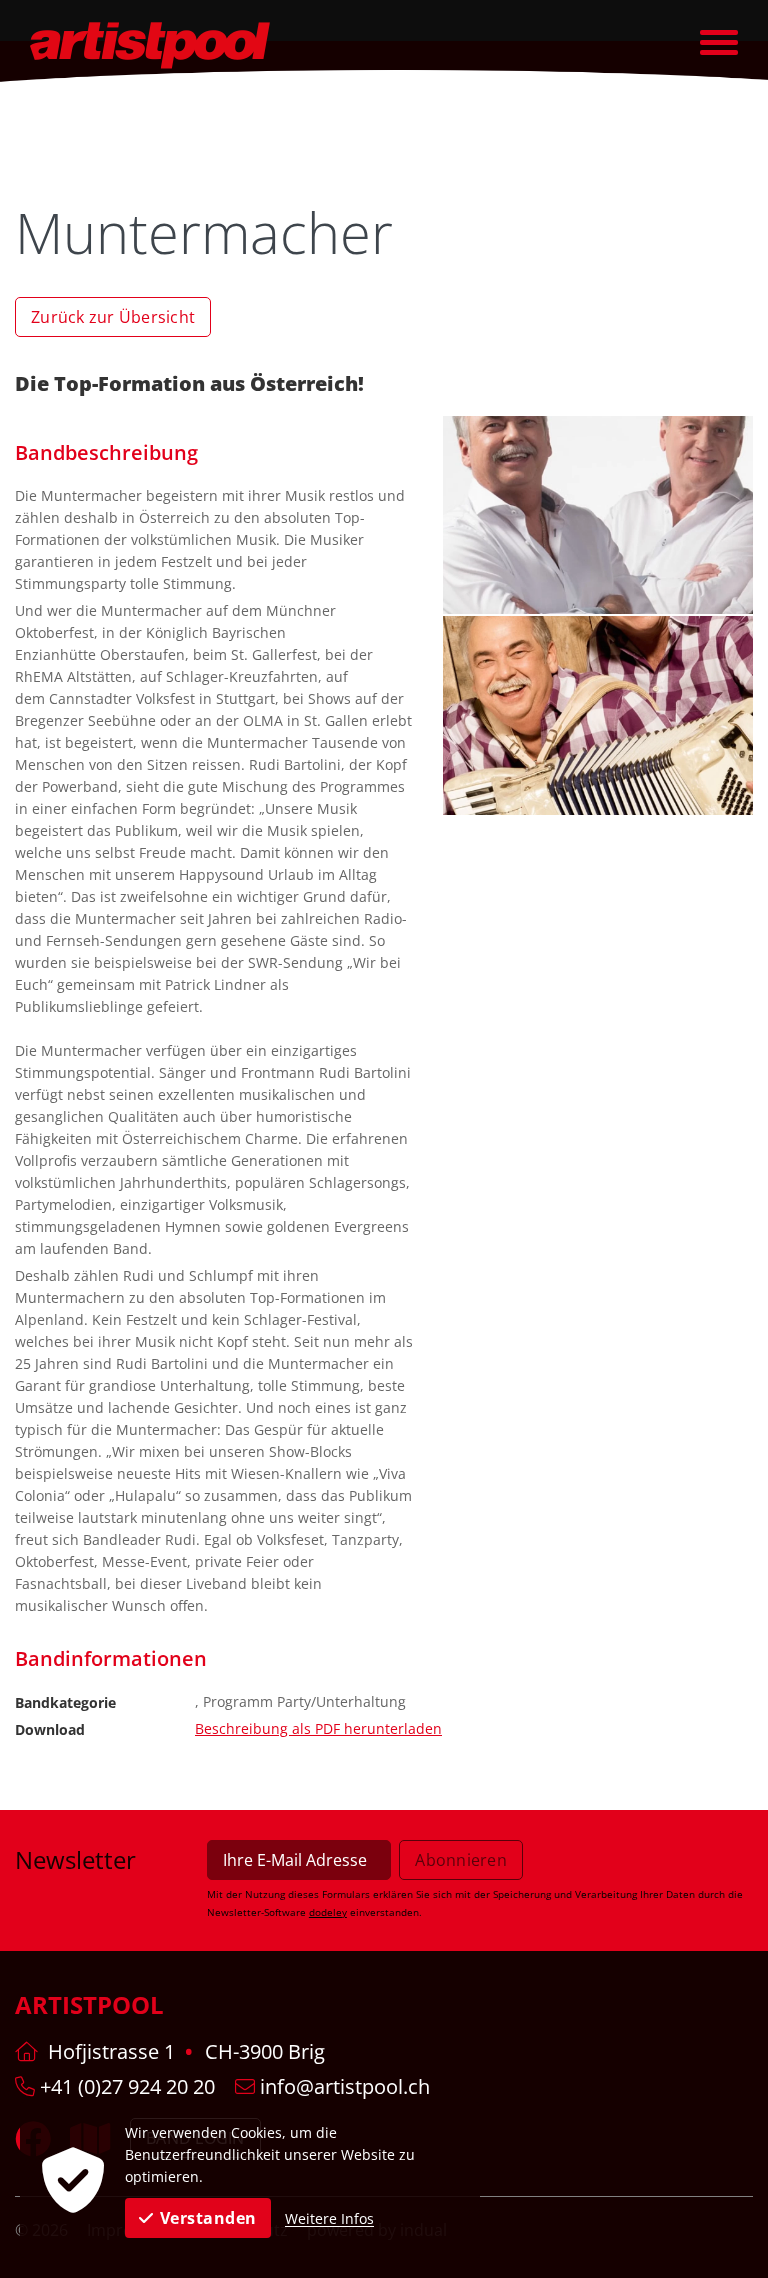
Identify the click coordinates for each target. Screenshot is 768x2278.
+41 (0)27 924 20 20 (125, 2086)
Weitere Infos (329, 2218)
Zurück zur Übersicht (113, 317)
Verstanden (208, 2218)
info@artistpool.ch (342, 2086)
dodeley (328, 1912)
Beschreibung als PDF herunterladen (318, 1728)
